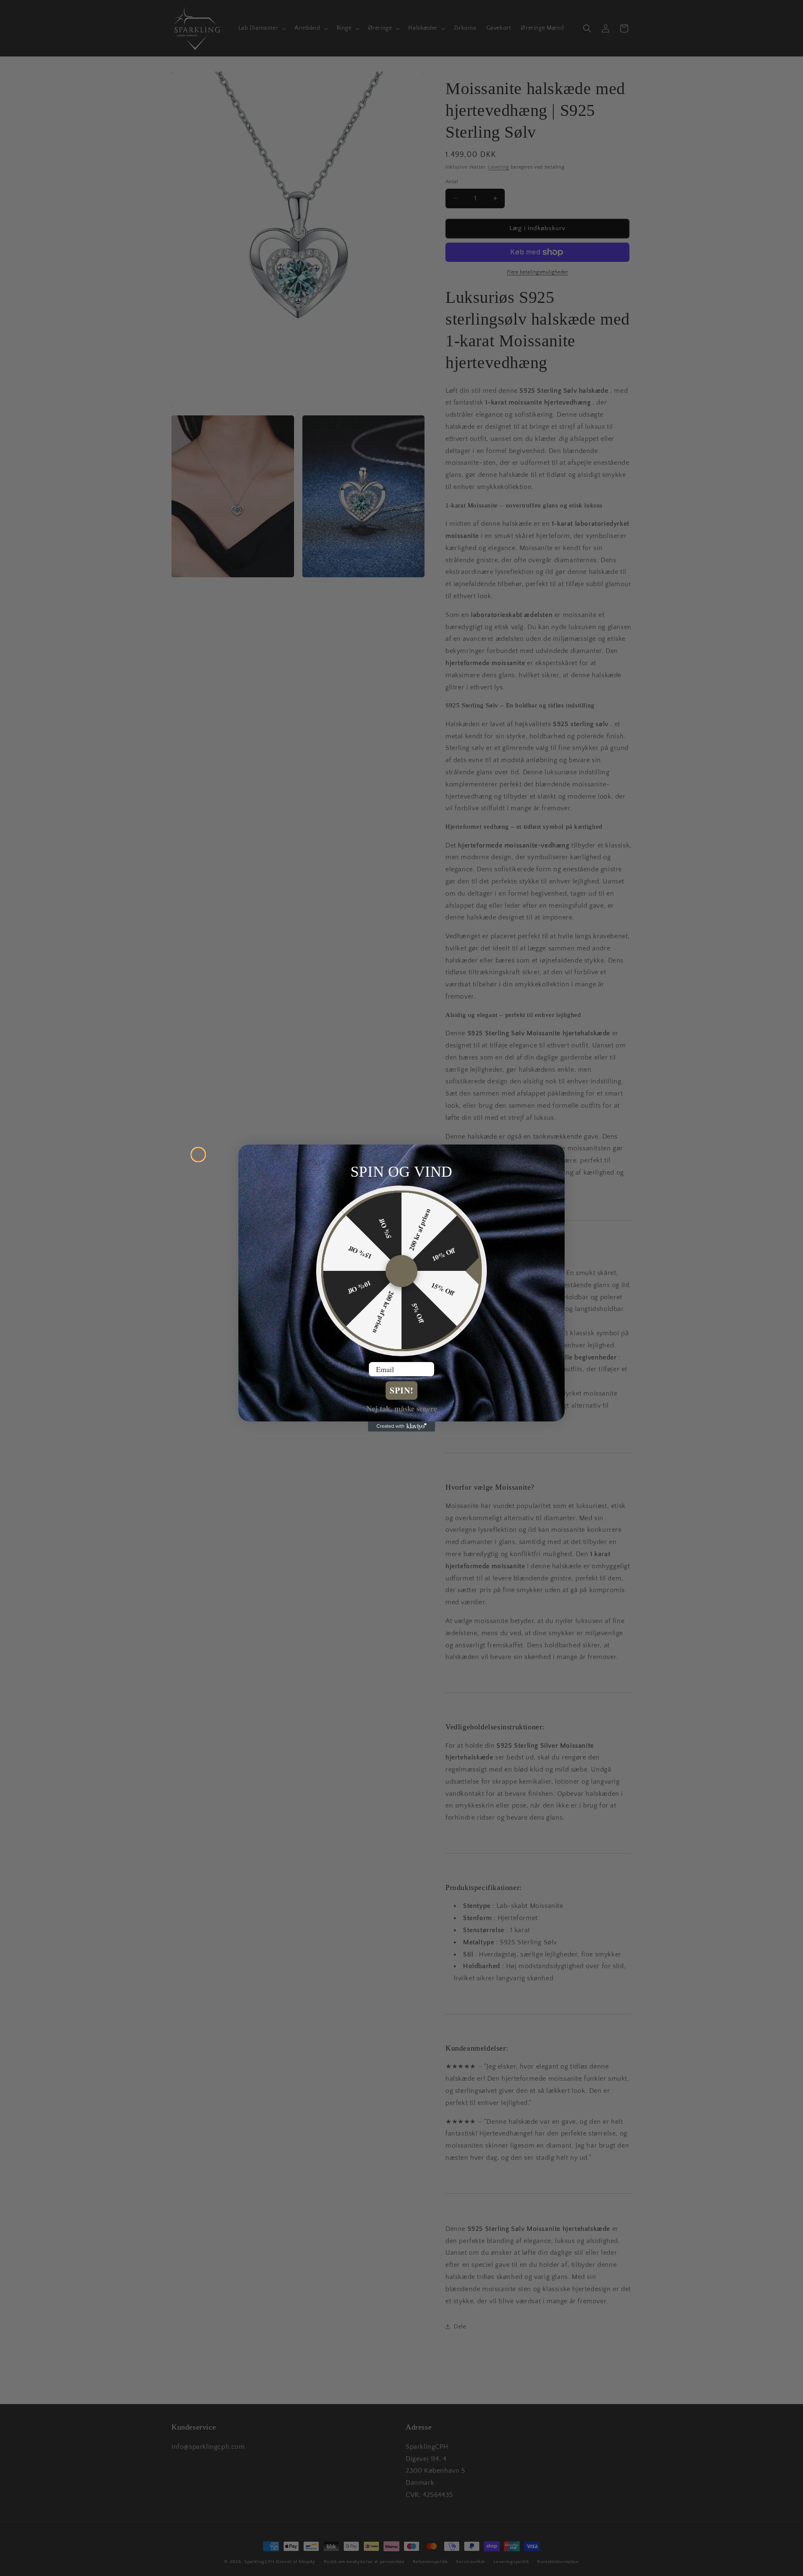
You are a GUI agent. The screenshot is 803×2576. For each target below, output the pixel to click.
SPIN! (402, 1390)
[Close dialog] (198, 1155)
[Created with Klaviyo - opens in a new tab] (401, 1426)
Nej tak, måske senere (402, 1408)
